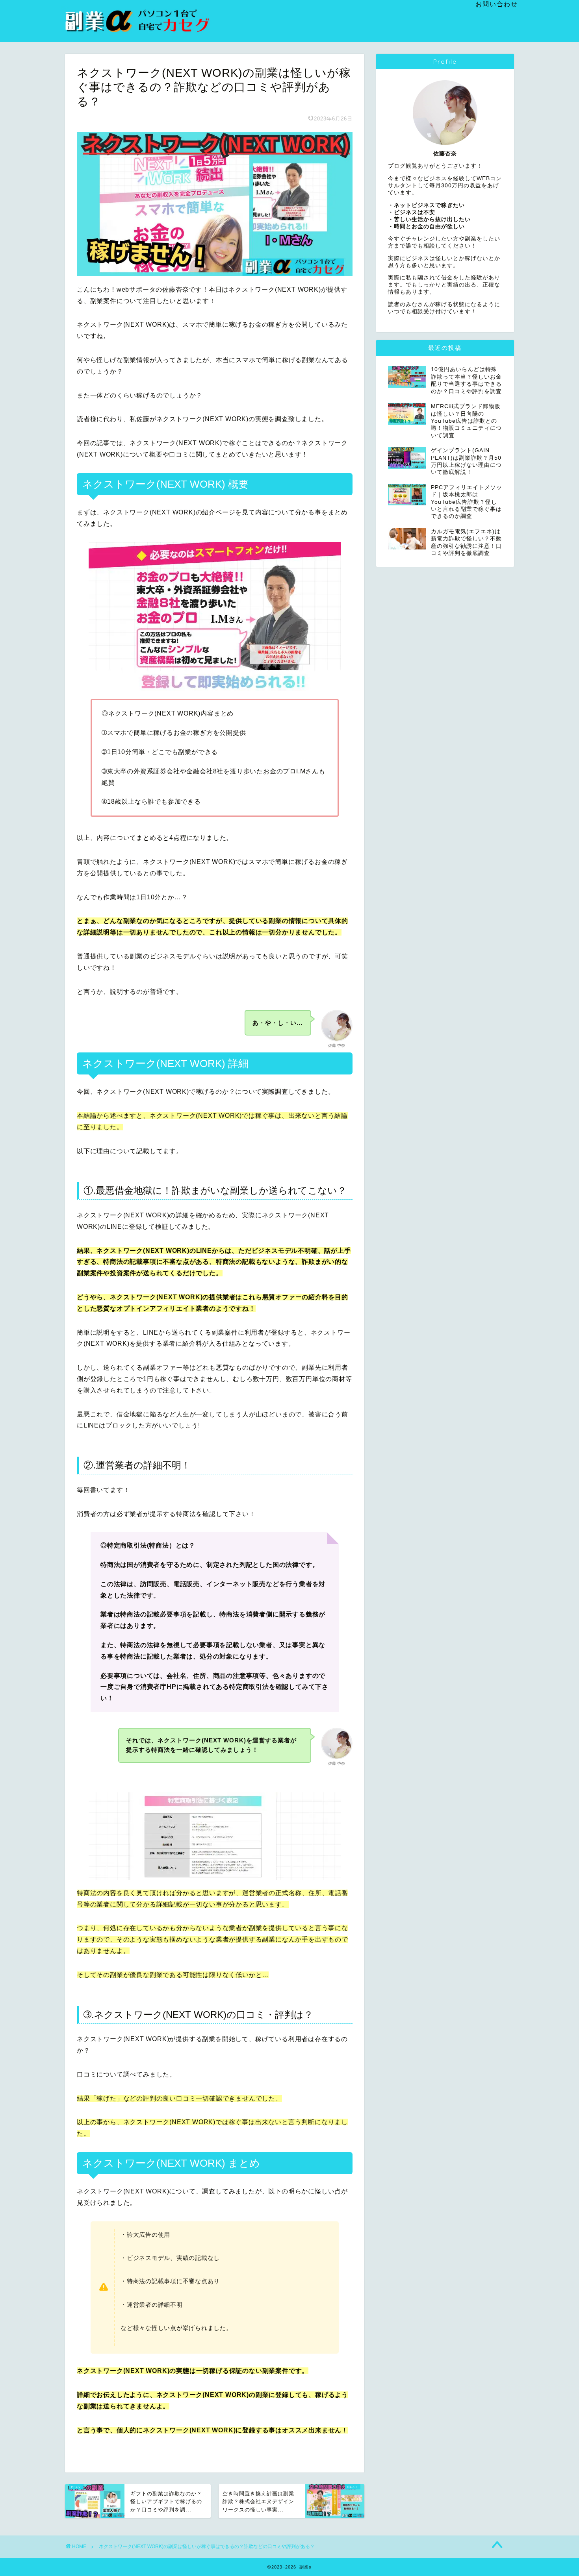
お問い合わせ (497, 4)
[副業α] (140, 31)
